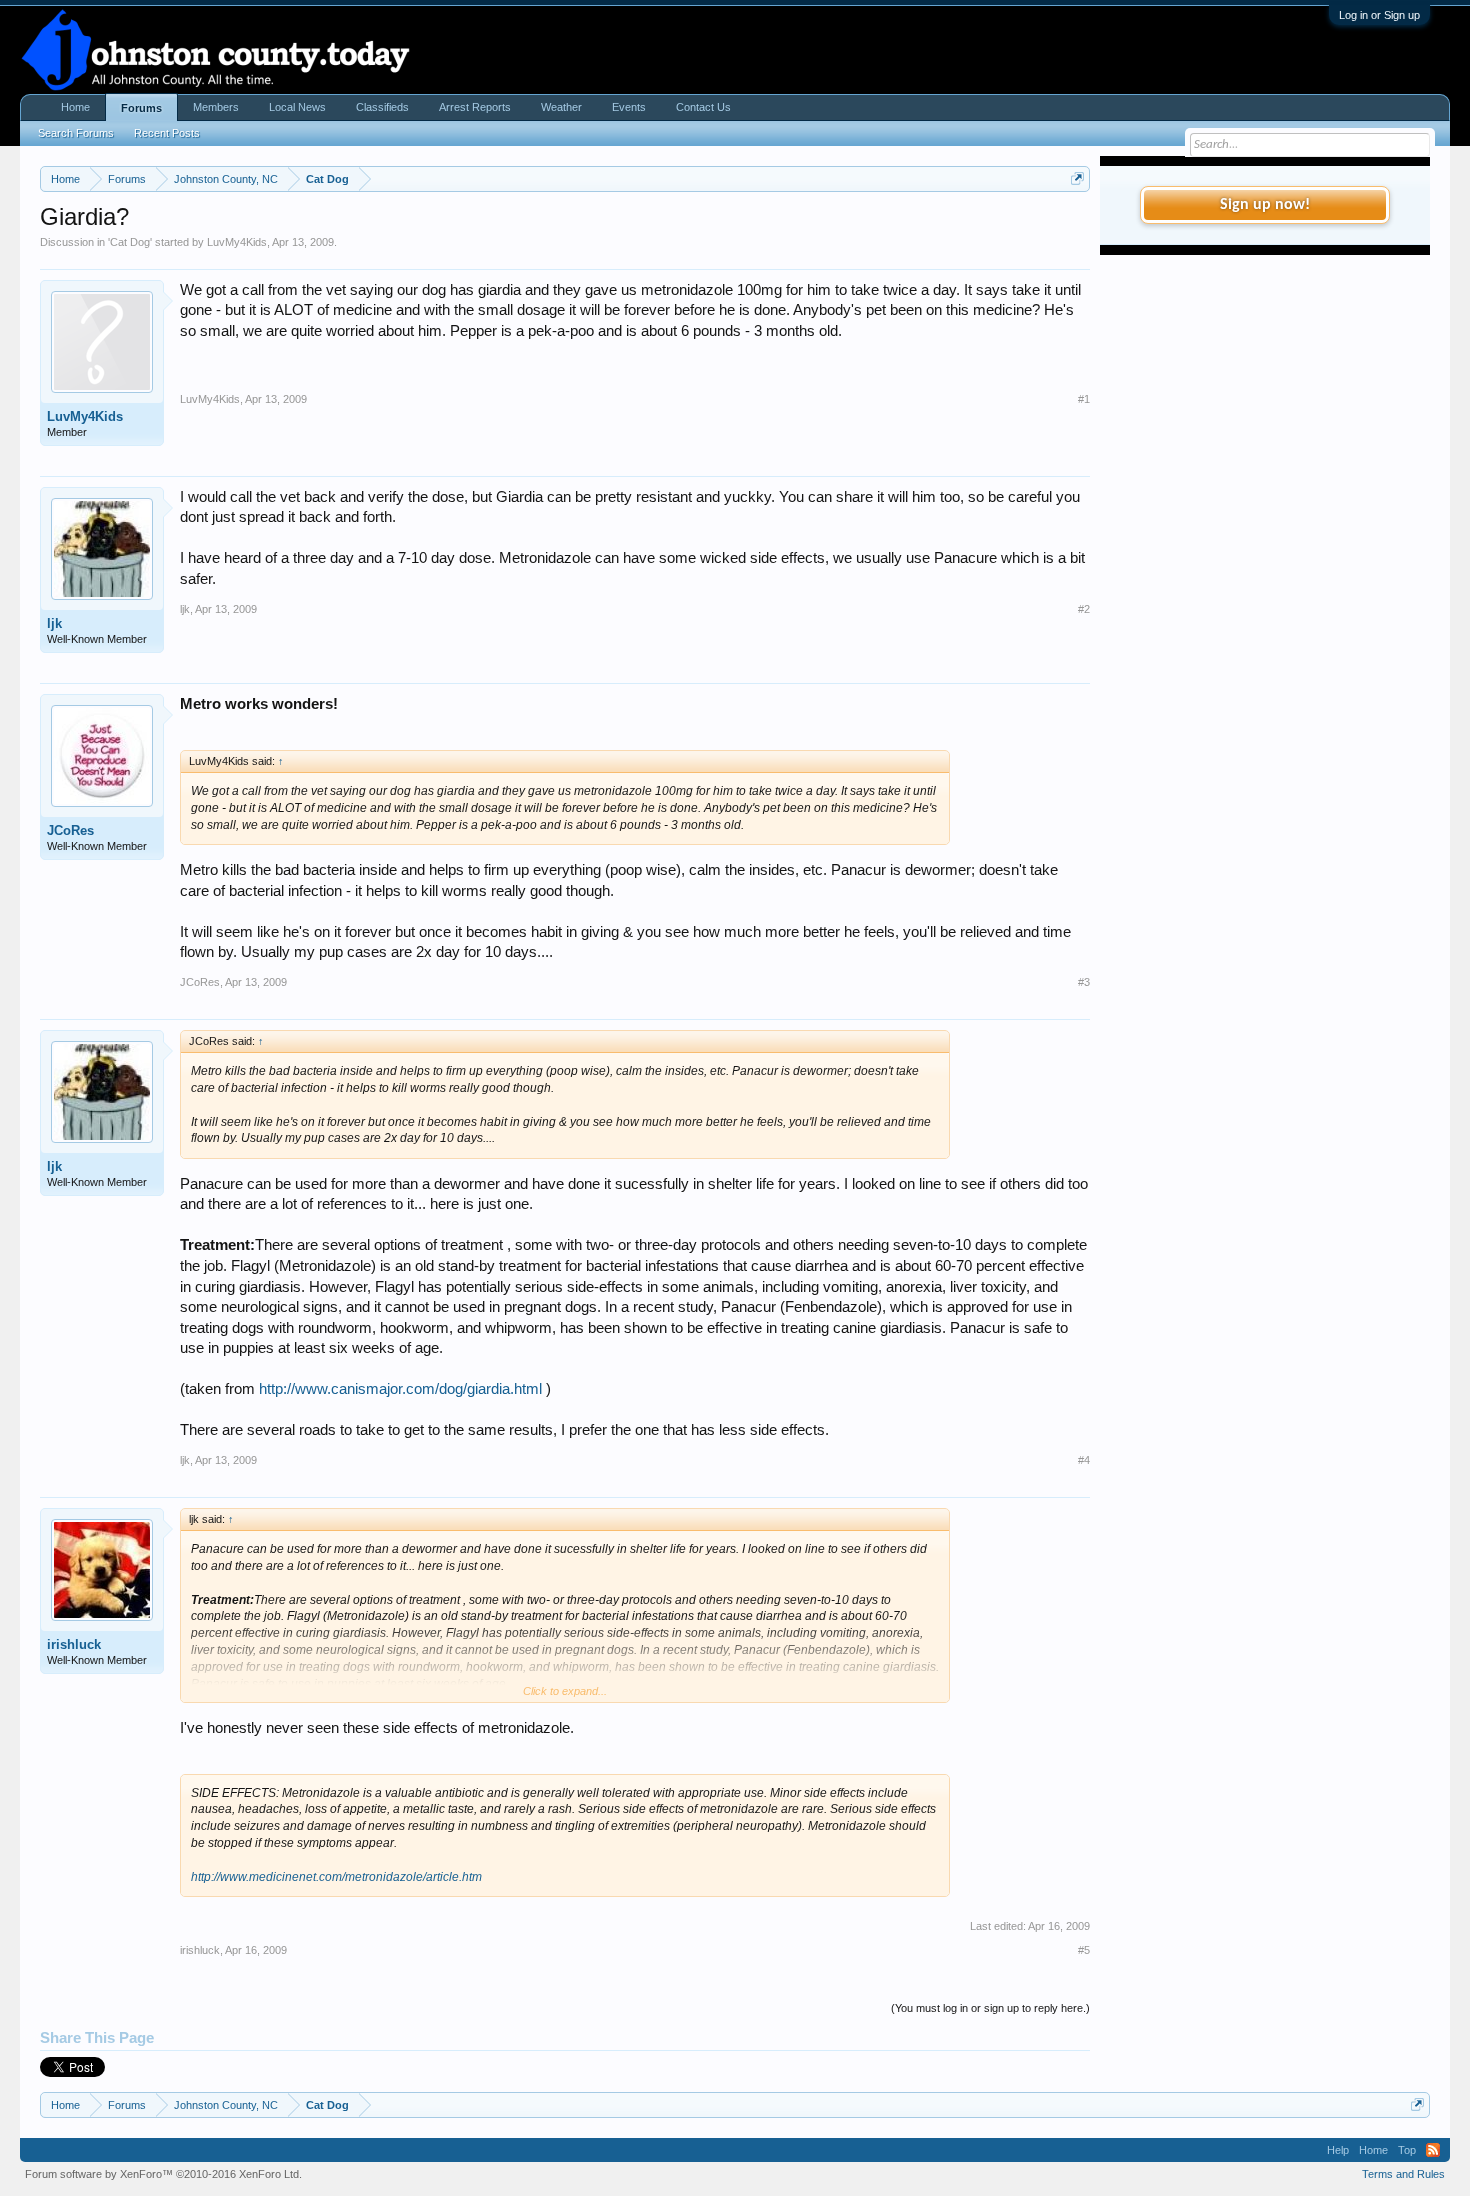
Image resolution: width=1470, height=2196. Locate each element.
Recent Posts (167, 133)
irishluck (74, 1644)
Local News (297, 107)
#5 (1084, 1950)
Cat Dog (130, 242)
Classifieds (382, 107)
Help (1338, 2150)
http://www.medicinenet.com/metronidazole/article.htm (336, 1877)
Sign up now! (1265, 205)
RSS (1433, 2150)
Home (75, 107)
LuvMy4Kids (237, 242)
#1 (1084, 399)
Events (629, 107)
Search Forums (76, 133)
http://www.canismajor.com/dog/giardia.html (400, 1389)
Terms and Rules (1403, 2174)
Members (216, 107)
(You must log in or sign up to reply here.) (990, 2008)
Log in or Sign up (1379, 15)
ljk (54, 623)
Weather (561, 107)
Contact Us (703, 107)
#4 (1084, 1460)
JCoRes (70, 830)
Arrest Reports (475, 107)
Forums (141, 108)
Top (1407, 2150)
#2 (1084, 609)
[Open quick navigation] (1077, 178)
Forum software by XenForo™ (163, 2174)
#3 (1084, 982)
